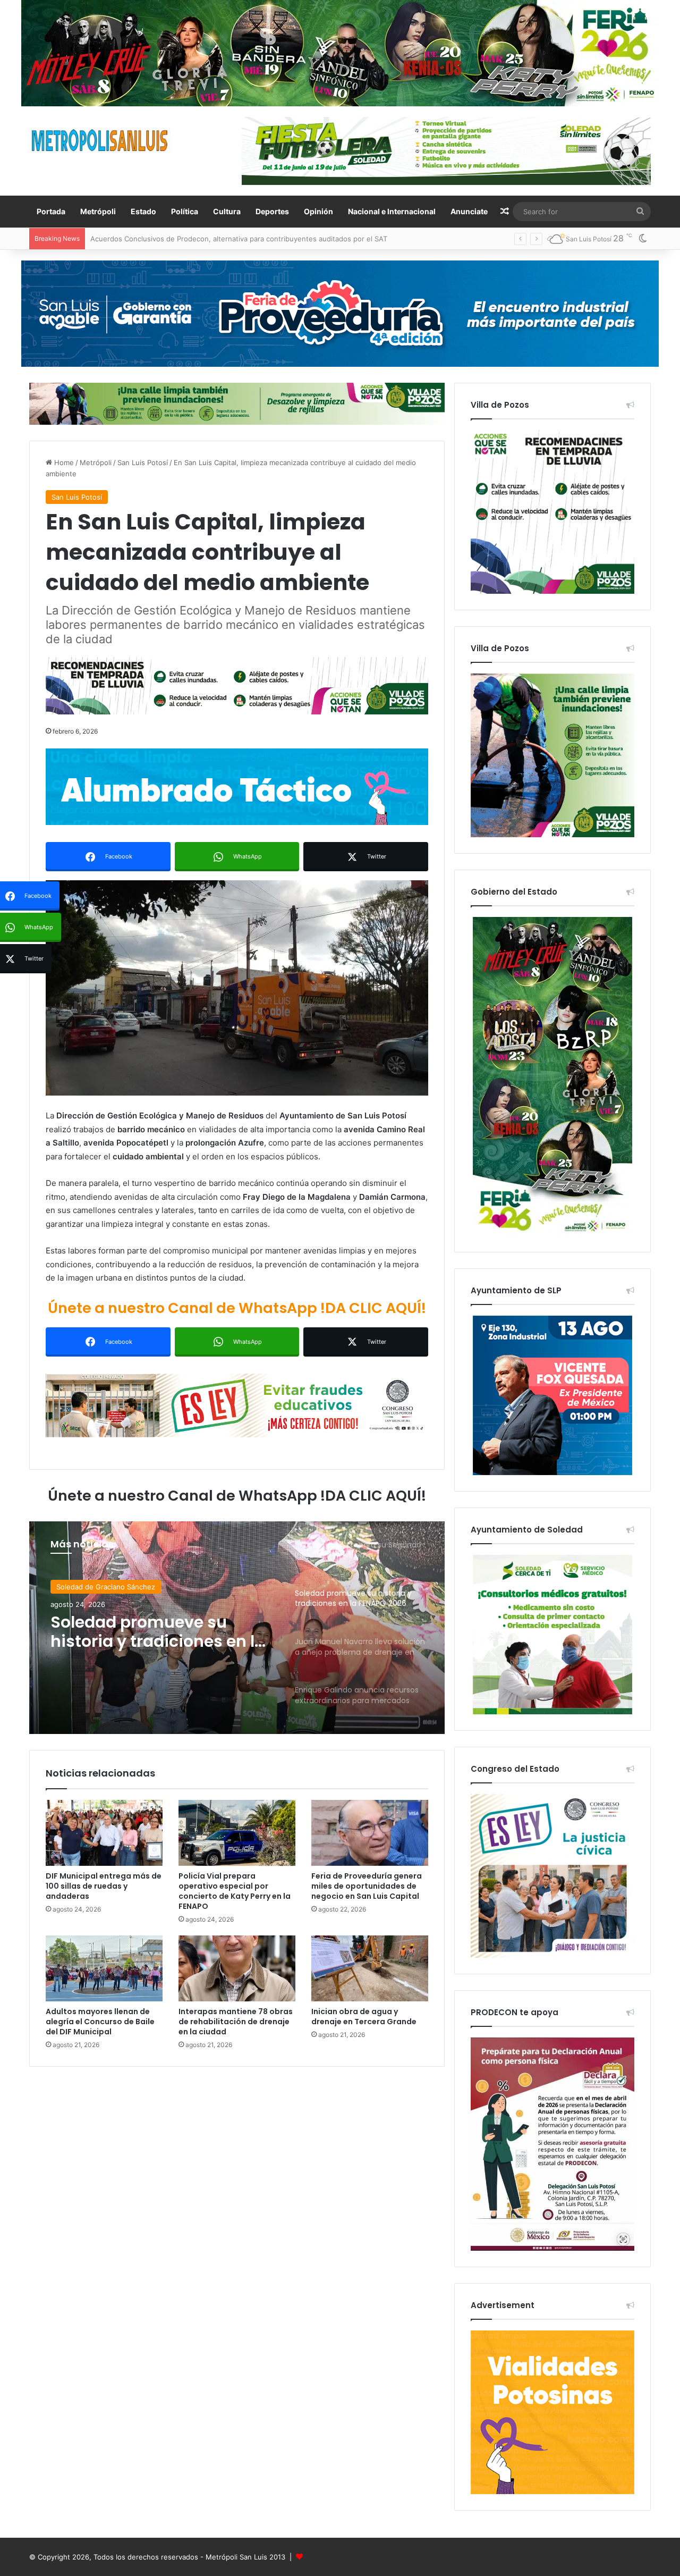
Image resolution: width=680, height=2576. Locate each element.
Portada (51, 211)
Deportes (272, 211)
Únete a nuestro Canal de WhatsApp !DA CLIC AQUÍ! (237, 1308)
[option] (237, 1628)
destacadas (75, 1587)
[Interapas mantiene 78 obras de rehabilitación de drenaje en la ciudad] (237, 1968)
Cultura (227, 211)
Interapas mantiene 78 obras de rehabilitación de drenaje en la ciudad (236, 2022)
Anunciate (469, 211)
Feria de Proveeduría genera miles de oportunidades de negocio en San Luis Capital (367, 1886)
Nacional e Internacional (392, 211)
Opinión (318, 211)
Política (185, 211)
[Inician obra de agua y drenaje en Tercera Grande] (370, 1968)
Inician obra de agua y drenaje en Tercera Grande (364, 2017)
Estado (143, 211)
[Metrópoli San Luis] (100, 141)
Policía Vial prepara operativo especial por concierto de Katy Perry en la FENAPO (235, 1891)
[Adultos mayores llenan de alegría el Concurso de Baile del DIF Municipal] (104, 1968)
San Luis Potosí (143, 462)
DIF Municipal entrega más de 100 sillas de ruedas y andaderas (104, 1886)
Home (63, 462)
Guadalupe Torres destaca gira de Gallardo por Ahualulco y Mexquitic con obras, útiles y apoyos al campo (265, 239)
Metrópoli (98, 211)
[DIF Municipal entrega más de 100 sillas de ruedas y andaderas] (104, 1833)
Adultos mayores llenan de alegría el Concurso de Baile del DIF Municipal (100, 2022)
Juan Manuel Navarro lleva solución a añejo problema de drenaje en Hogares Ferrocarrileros (158, 1632)
